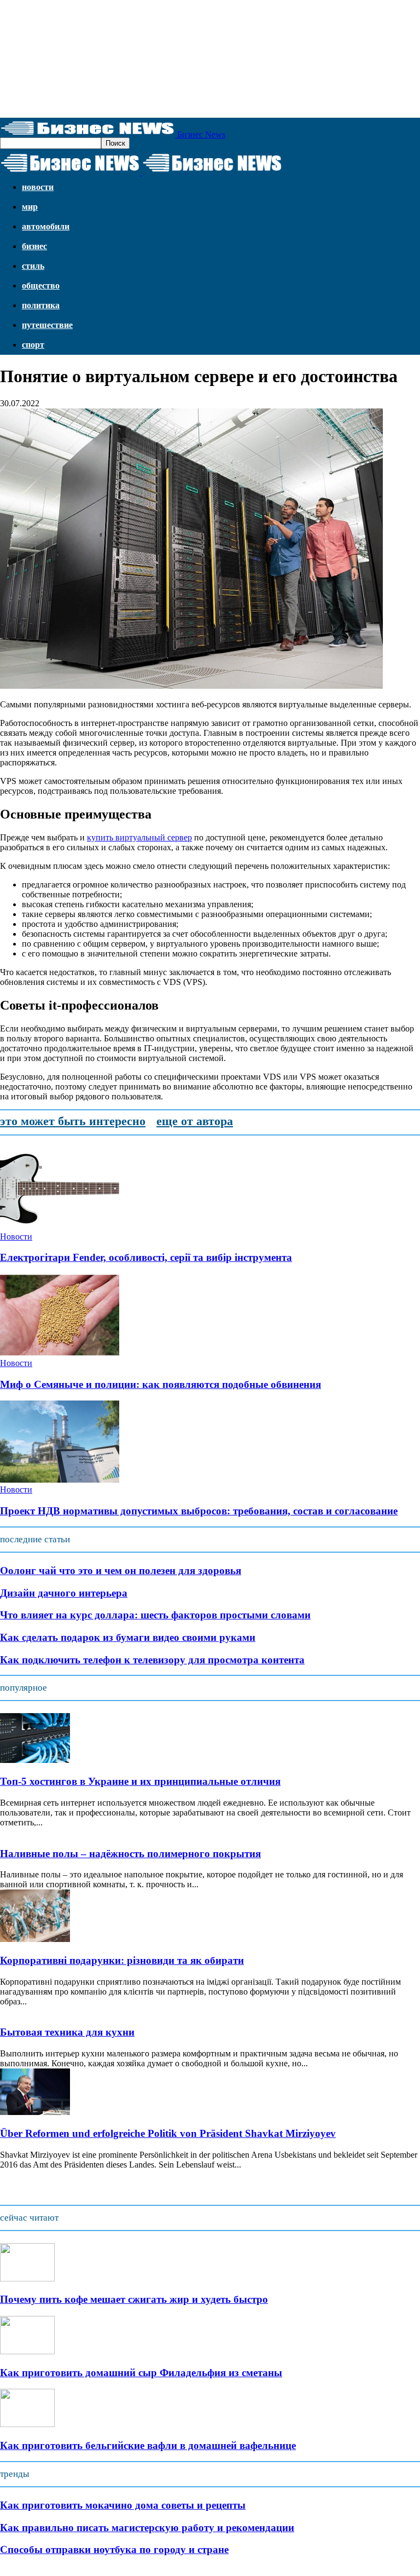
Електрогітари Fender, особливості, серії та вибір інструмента (146, 1257)
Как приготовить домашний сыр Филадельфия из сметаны (141, 2373)
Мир (30, 207)
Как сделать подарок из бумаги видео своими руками (128, 1637)
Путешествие (47, 325)
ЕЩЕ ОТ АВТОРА (195, 1121)
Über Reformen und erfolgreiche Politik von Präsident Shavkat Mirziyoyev (168, 2133)
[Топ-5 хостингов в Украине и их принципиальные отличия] (35, 1760)
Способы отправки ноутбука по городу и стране (114, 2549)
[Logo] (71, 172)
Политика (41, 305)
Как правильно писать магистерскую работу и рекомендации (147, 2528)
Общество (41, 286)
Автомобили (46, 226)
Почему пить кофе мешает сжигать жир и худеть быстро (134, 2299)
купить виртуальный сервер (139, 837)
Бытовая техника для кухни (67, 2032)
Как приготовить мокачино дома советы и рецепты (123, 2505)
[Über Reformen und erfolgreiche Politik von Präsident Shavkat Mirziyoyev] (35, 2112)
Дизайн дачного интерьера (64, 1593)
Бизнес (34, 246)
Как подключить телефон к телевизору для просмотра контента (152, 1660)
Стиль (33, 266)
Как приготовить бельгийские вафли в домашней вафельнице (148, 2445)
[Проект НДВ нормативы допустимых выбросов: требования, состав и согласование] (60, 1480)
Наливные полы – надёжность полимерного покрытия (130, 1854)
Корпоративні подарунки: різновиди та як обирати (122, 1960)
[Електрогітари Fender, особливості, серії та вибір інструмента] (60, 1227)
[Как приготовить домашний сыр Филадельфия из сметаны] (27, 2351)
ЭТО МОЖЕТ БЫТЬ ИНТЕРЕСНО (73, 1121)
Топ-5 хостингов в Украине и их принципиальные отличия (140, 1781)
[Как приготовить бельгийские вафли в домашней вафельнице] (27, 2424)
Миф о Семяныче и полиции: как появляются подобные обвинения (161, 1384)
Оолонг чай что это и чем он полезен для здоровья (121, 1571)
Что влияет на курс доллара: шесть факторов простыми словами (155, 1615)
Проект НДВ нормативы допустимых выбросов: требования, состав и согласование (199, 1511)
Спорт (33, 345)
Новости (38, 187)
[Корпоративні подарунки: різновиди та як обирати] (35, 1939)
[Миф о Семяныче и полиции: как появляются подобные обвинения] (60, 1353)
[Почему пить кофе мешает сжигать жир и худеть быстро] (27, 2278)
